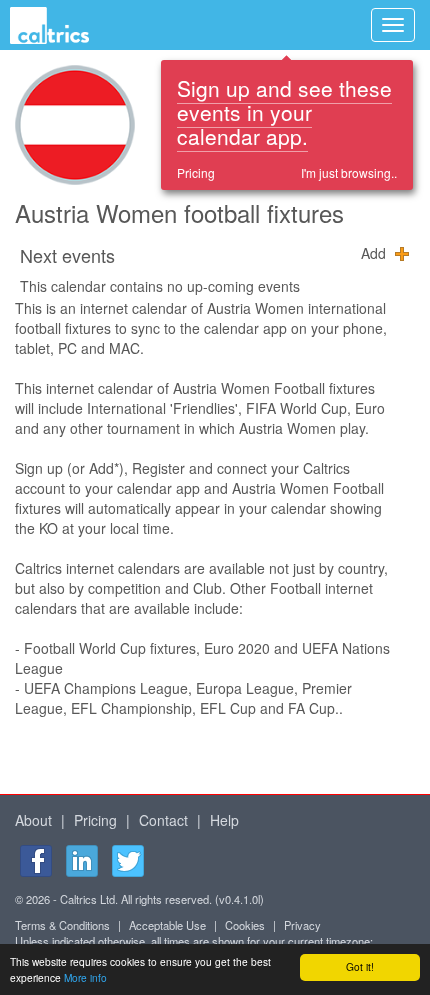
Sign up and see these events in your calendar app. (284, 112)
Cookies (245, 925)
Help (224, 820)
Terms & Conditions (62, 925)
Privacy (302, 925)
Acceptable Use (167, 925)
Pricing (196, 172)
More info (85, 977)
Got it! (360, 966)
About (33, 820)
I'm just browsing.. (349, 172)
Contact (163, 820)
